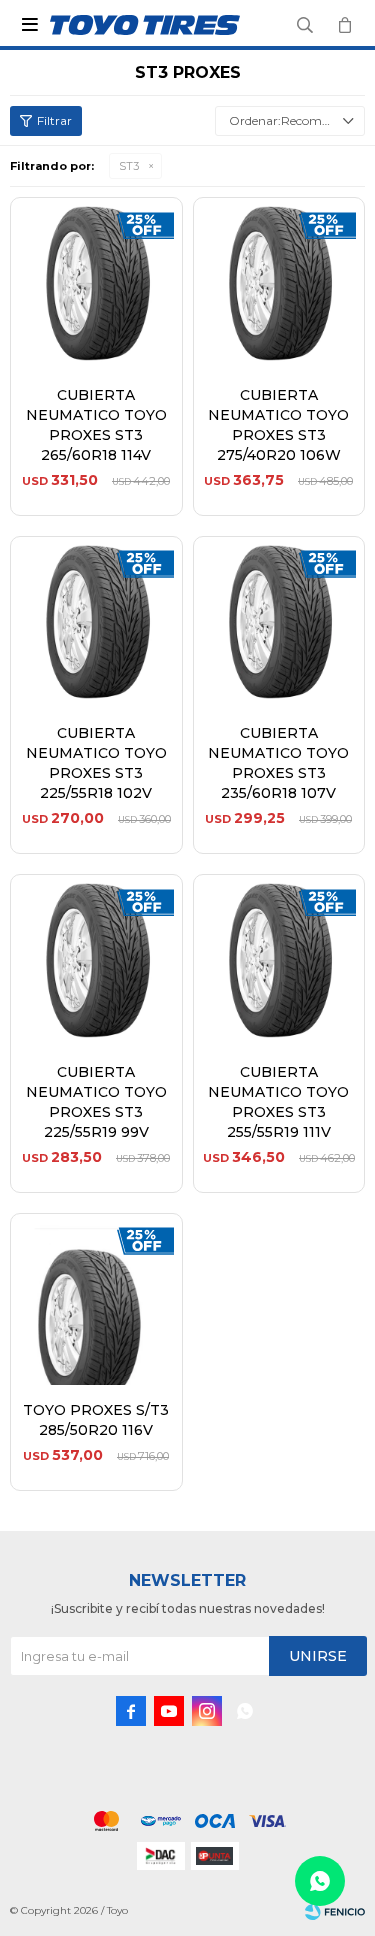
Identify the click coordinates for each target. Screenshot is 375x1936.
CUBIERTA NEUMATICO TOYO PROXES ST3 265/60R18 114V (96, 425)
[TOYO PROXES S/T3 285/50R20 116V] (96, 1299)
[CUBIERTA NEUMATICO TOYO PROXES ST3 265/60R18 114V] (96, 283)
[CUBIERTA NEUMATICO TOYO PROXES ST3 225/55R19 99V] (96, 960)
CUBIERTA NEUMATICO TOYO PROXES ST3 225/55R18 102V (96, 763)
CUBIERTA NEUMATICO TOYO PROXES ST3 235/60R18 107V (278, 763)
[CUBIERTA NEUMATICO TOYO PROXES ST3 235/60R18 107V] (279, 622)
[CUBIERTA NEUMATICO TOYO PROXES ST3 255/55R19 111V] (279, 960)
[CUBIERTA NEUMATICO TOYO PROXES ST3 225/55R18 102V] (96, 622)
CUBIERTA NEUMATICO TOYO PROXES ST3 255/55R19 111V (278, 1102)
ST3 (129, 166)
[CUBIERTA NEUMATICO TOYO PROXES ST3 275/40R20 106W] (279, 283)
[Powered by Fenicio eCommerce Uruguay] (335, 1911)
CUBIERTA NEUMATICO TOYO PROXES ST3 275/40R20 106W (278, 425)
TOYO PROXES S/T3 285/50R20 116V (96, 1420)
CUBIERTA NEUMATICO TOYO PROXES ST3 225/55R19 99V (96, 1102)
